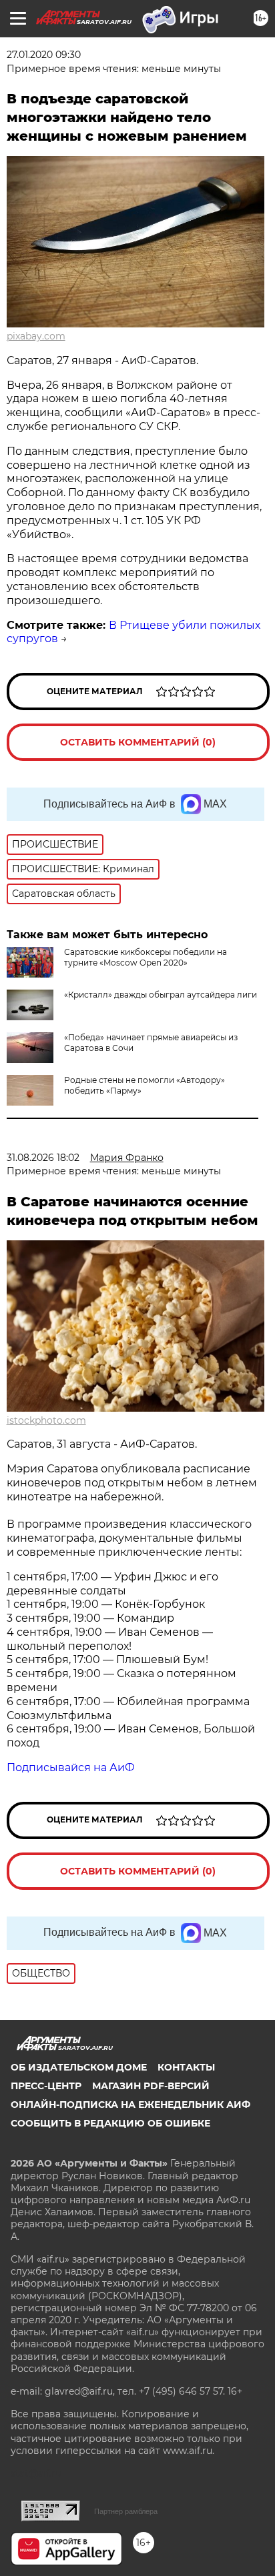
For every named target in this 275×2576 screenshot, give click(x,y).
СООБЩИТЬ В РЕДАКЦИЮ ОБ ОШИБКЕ (110, 2123)
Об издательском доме (79, 2067)
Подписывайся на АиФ (71, 1767)
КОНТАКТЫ (186, 2067)
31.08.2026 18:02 (43, 1158)
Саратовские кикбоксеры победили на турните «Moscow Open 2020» (146, 957)
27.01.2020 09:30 (44, 55)
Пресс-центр (46, 2086)
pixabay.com (36, 336)
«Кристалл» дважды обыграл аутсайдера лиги (161, 995)
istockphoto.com (46, 1420)
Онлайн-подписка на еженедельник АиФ (130, 2105)
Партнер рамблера (126, 2511)
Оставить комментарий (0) (138, 742)
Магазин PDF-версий (151, 2086)
